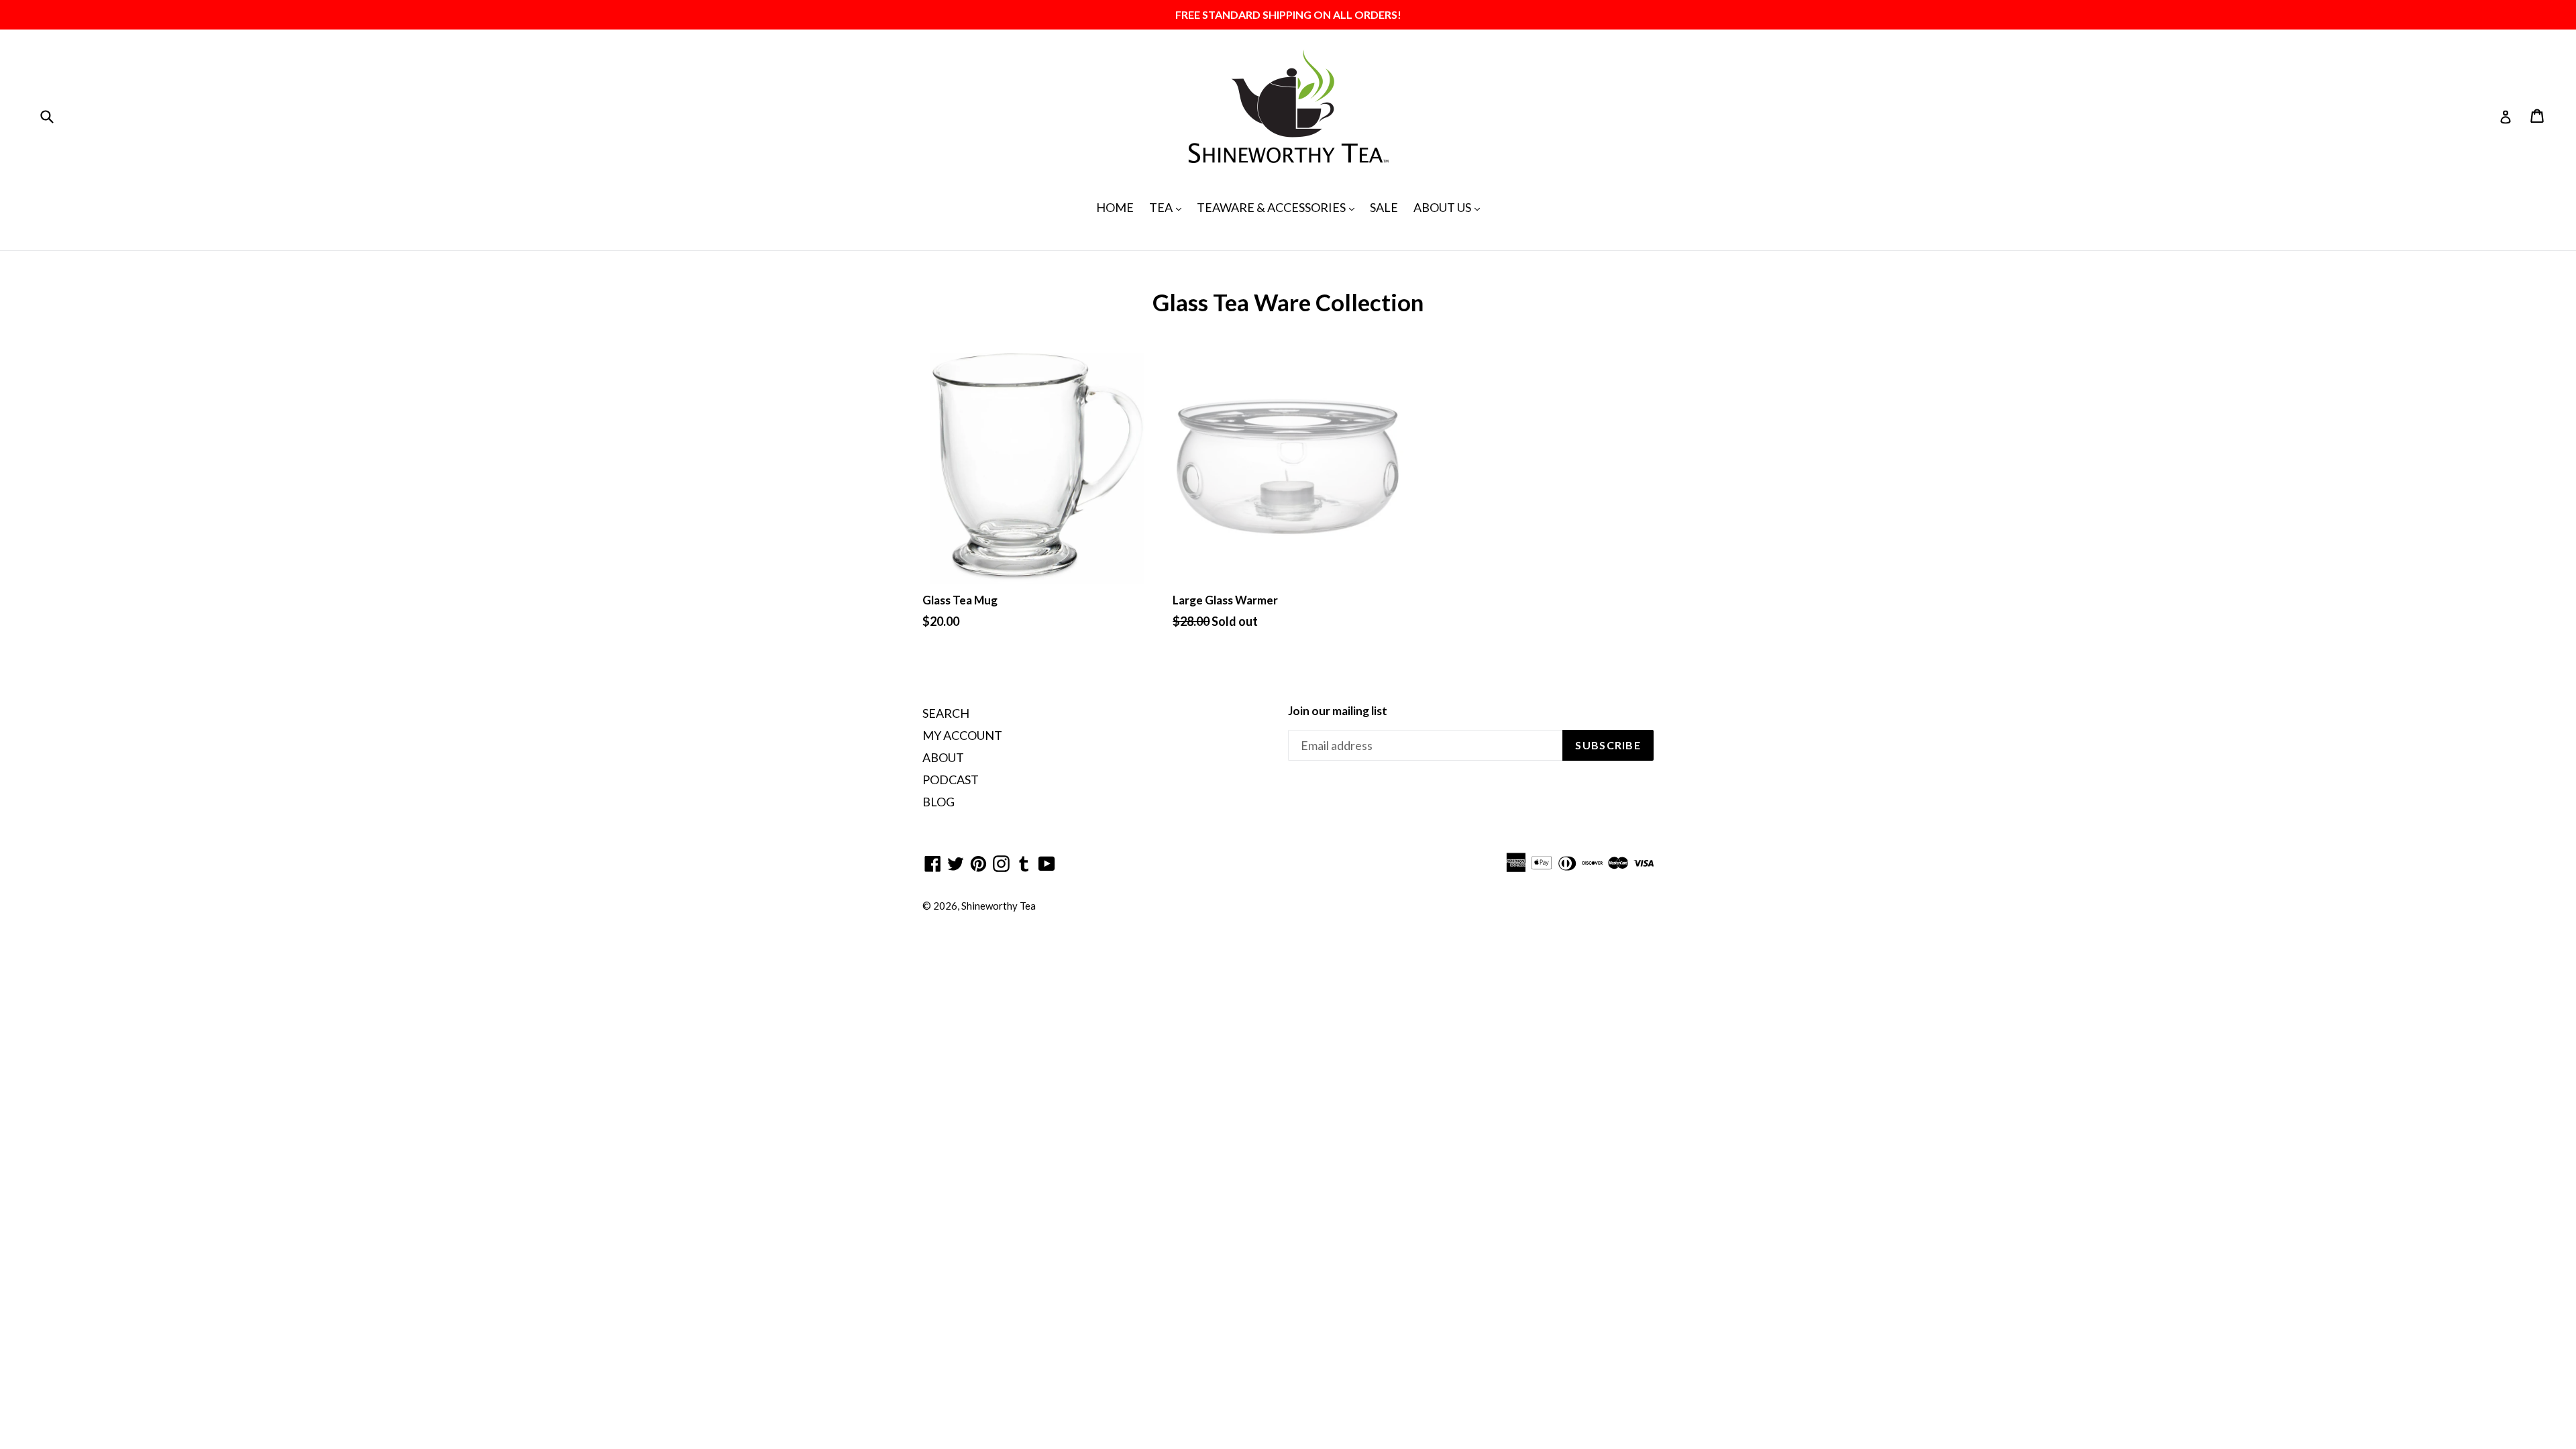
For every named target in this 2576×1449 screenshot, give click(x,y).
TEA (1169, 207)
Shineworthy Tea (999, 906)
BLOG (938, 802)
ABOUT (943, 757)
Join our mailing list (1338, 711)
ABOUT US (1450, 207)
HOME (1115, 207)
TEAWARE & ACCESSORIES (1279, 207)
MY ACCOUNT (962, 735)
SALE (1384, 207)
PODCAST (951, 780)
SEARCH (946, 713)
